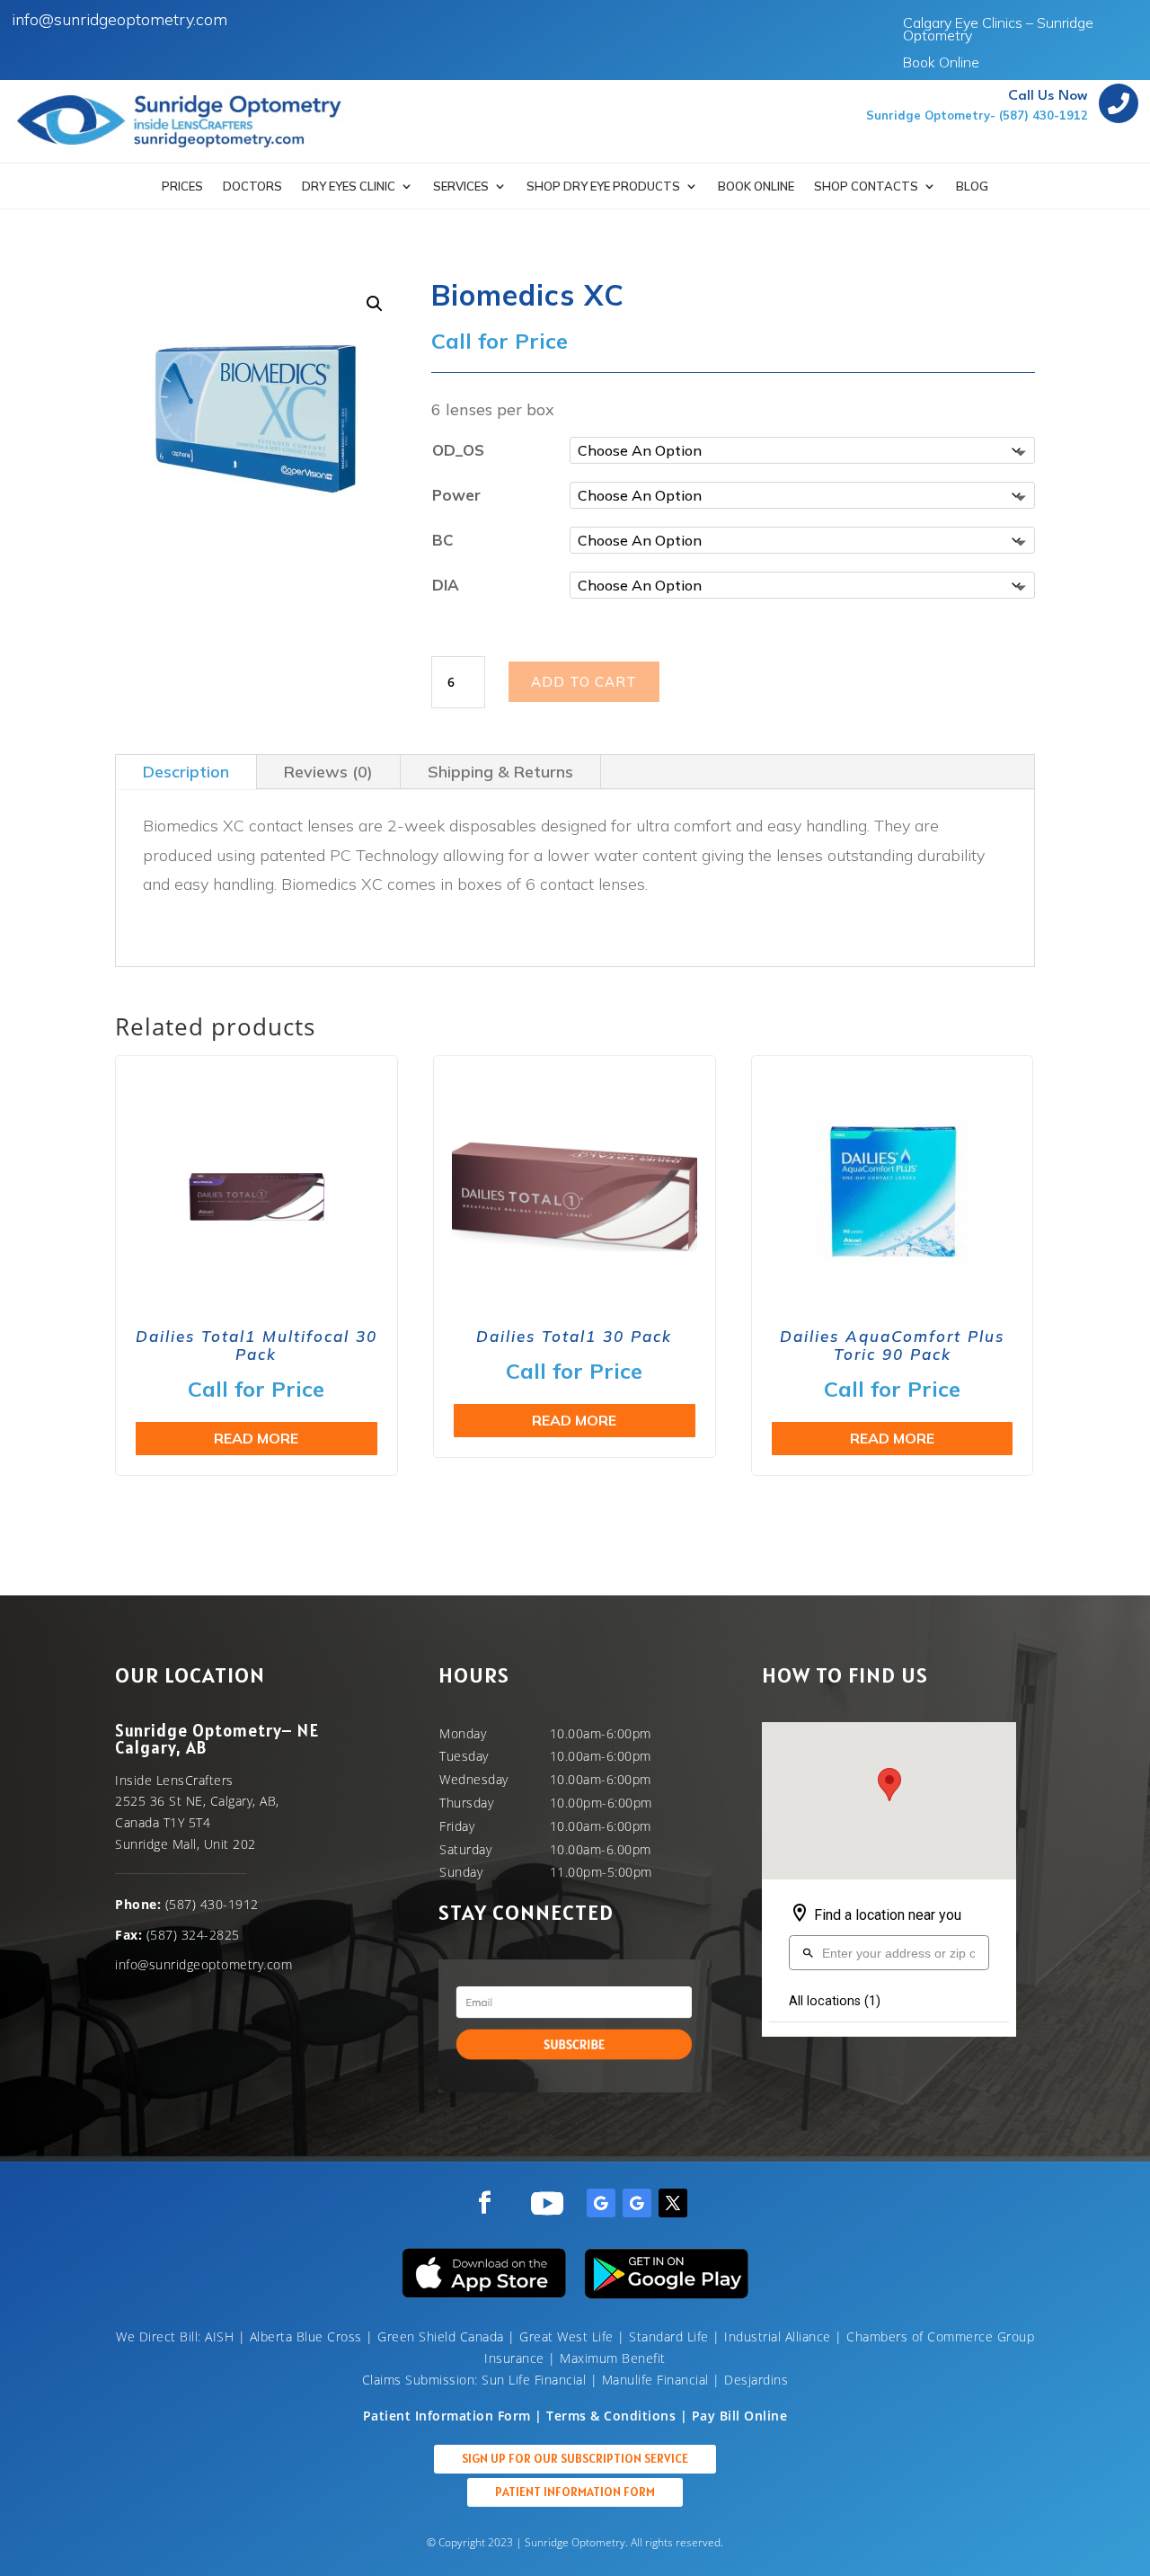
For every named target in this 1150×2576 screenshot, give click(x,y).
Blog (972, 187)
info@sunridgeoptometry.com (119, 19)
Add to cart (584, 682)
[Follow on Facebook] (485, 2203)
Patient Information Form (575, 2492)
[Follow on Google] (601, 2203)
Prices (182, 187)
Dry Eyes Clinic (349, 187)
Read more (256, 1438)
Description (186, 772)
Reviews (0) (328, 772)
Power (456, 495)
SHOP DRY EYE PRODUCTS (603, 187)
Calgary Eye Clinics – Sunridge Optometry (998, 30)
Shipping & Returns (500, 772)
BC (443, 540)
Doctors (252, 187)
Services (461, 187)
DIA (446, 585)
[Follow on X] (673, 2203)
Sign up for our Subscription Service (575, 2458)
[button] (375, 304)
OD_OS (458, 450)
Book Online (941, 63)
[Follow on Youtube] (547, 2203)
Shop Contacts (866, 187)
